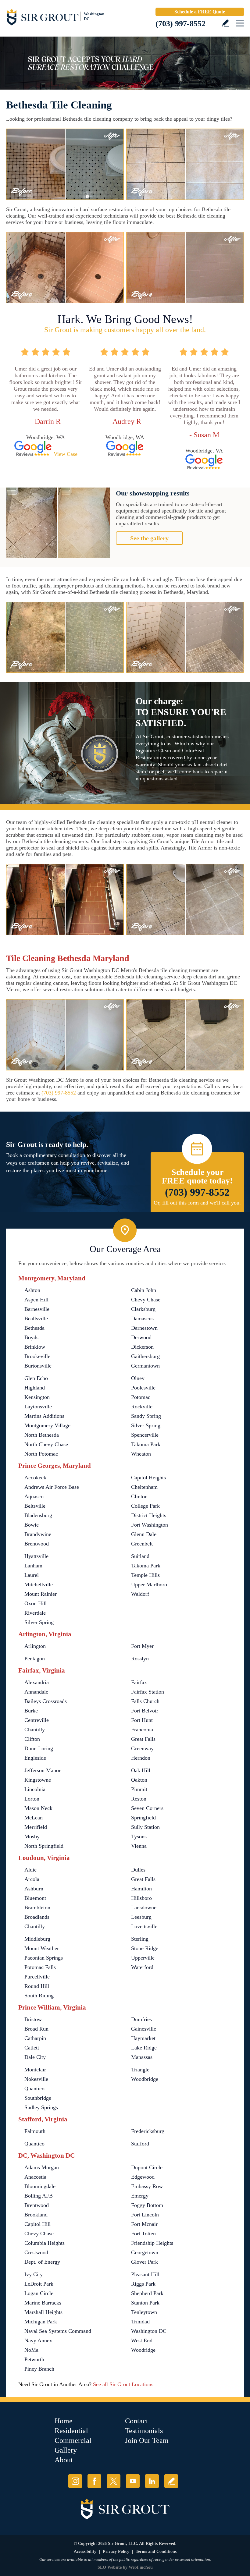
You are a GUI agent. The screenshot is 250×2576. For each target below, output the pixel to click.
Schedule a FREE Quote (200, 12)
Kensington (37, 1397)
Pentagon (35, 1659)
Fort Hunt (142, 1720)
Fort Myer (142, 1646)
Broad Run (36, 2029)
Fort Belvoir (145, 1711)
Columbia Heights (45, 2243)
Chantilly (35, 1730)
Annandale (36, 1692)
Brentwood (37, 1544)
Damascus (142, 1318)
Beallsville (36, 1318)
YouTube (133, 2481)
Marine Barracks (43, 2303)
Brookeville (37, 1356)
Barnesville (37, 1309)
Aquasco (34, 1496)
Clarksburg (143, 1309)
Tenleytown (144, 2312)
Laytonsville (38, 1407)
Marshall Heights (43, 2312)
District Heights (149, 1515)
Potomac (141, 1397)
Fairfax (139, 1682)
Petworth (34, 2359)
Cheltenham (144, 1487)
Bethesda (34, 1328)
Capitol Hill (37, 2224)
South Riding (39, 1996)
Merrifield (36, 1827)
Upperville (143, 1958)
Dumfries (141, 2019)
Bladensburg (38, 1515)
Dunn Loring (39, 1748)
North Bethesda (42, 1435)
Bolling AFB (39, 2196)
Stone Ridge (145, 1948)
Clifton (32, 1739)
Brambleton (37, 1907)
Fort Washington (150, 1525)
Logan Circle (39, 2293)
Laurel (32, 1575)
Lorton (32, 1799)
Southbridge (38, 2098)
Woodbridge (145, 2079)
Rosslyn (140, 1659)
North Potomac (41, 1454)
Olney (138, 1378)
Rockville (142, 1407)
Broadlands (37, 1917)
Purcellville (37, 1977)
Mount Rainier (41, 1594)
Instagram (75, 2481)
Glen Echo (36, 1378)
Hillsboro (141, 1898)
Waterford (142, 1967)
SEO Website (110, 2567)
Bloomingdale (40, 2186)
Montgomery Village (47, 1425)
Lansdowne (144, 1907)
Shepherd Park (147, 2293)
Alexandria (37, 1682)
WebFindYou (141, 2567)
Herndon (141, 1758)
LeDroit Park (39, 2284)
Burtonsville (38, 1366)
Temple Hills (145, 1575)
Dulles (138, 1870)
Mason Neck (38, 1808)
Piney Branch (39, 2369)
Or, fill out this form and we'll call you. (197, 1203)
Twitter (114, 2481)
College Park (145, 1506)
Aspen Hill (36, 1300)
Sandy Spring (146, 1416)
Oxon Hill (36, 1603)
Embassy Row (147, 2186)
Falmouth (35, 2131)
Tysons (139, 1836)
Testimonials (144, 2431)
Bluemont (35, 1898)
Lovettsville (144, 1926)
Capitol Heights (148, 1478)
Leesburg (141, 1917)
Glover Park (145, 2262)
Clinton (139, 1496)
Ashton (32, 1290)
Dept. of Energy (42, 2262)
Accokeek (35, 1478)
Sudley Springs (41, 2107)
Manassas (142, 2057)
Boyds (31, 1337)
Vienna (139, 1846)
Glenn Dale (144, 1534)
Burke (31, 1711)
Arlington (35, 1646)
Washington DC (149, 2331)
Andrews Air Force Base (52, 1487)
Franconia (142, 1730)
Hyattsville (36, 1556)
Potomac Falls (40, 1967)
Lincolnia (35, 1789)
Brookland (36, 2215)
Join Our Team (147, 2440)
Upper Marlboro (149, 1584)
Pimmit (139, 1789)
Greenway (142, 1748)
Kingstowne (38, 1780)
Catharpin (35, 2038)
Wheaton (141, 1454)
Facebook (94, 2481)
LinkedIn (152, 2481)
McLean (34, 1818)
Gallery (66, 2450)
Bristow (33, 2019)
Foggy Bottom (147, 2205)
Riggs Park (143, 2284)
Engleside (35, 1758)
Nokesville (36, 2079)
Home (64, 2421)
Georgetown (145, 2252)
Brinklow (35, 1347)
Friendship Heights (152, 2243)
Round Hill (37, 1986)
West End (142, 2340)
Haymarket (143, 2038)
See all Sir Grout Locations (123, 2384)
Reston (139, 1799)
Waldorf (140, 1594)
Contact (137, 2421)
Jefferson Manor (43, 1770)
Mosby (32, 1836)
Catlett (32, 2048)
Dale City (35, 2057)
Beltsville (35, 1506)
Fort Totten (143, 2234)
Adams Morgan (42, 2167)
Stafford (140, 2144)
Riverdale (35, 1613)
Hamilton (141, 1889)
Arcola (32, 1879)
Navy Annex (38, 2340)
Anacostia (35, 2177)
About (64, 2460)
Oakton (139, 1780)
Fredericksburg (148, 2131)
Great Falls (143, 1739)
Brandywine (38, 1534)
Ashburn (34, 1889)
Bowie (32, 1525)
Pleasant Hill (145, 2274)
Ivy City (34, 2274)
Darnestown (144, 1328)
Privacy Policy (116, 2551)
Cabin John (144, 1290)
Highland (35, 1388)
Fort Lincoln (145, 2215)
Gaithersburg (145, 1356)
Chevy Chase (146, 1300)
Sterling (140, 1939)
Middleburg (37, 1939)
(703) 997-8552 (180, 24)
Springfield (143, 1818)
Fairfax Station (148, 1692)
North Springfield (44, 1846)
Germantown (145, 1366)
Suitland (140, 1556)
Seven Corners (147, 1808)
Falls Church (145, 1701)
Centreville (37, 1720)
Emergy (140, 2196)
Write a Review (225, 23)
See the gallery (149, 538)
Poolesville (143, 1388)
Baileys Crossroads (46, 1701)
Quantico (34, 2088)
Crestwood (36, 2252)
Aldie (30, 1870)
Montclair (35, 2070)
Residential (71, 2431)
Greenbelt (142, 1544)
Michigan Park (41, 2322)
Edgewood (143, 2177)
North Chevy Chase (46, 1444)
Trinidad (140, 2322)
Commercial (73, 2440)
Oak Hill (141, 1770)
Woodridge (143, 2350)
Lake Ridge (144, 2048)
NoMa (31, 2350)
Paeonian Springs (44, 1958)
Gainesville (144, 2029)
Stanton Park (145, 2303)
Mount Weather (42, 1948)
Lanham (33, 1566)
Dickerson (142, 1347)
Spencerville (145, 1435)
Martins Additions (44, 1416)
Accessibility (85, 2551)
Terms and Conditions (156, 2551)
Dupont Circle (147, 2167)
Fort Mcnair (144, 2224)
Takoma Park (146, 1444)
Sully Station (145, 1827)
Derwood (141, 1337)
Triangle (140, 2070)
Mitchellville (39, 1584)
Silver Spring (146, 1425)
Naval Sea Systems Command (58, 2331)
